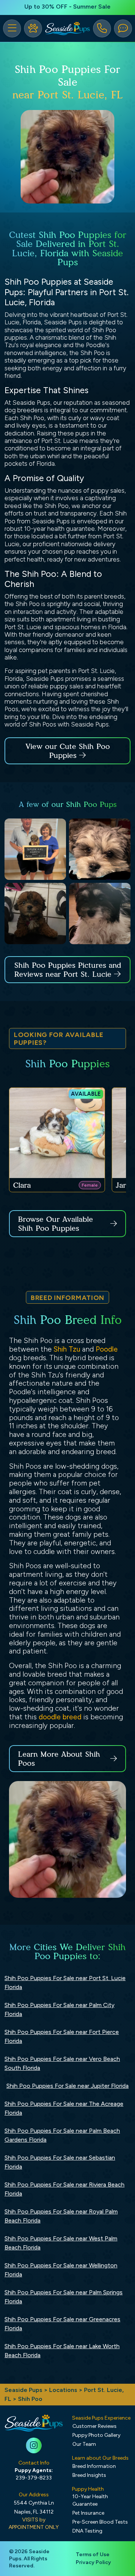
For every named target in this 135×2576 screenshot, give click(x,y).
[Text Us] (123, 28)
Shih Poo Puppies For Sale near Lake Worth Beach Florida (62, 2351)
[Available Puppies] (33, 28)
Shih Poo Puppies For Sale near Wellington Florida (61, 2270)
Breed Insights (89, 2475)
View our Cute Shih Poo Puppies (68, 751)
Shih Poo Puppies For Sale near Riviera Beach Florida (64, 2189)
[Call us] (102, 28)
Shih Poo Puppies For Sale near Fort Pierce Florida (62, 2036)
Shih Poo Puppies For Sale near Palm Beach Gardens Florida (62, 2135)
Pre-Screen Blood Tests (100, 2522)
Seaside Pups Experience (101, 2418)
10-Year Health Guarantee (90, 2500)
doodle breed (60, 1717)
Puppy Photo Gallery (96, 2435)
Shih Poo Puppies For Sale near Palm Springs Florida (64, 2297)
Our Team (84, 2444)
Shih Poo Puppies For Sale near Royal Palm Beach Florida (61, 2216)
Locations (63, 2390)
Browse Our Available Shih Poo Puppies (55, 1224)
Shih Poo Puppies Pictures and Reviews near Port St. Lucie (68, 970)
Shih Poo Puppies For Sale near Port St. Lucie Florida (65, 1983)
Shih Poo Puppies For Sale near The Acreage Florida (64, 2108)
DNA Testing (87, 2531)
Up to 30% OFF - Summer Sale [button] (67, 7)
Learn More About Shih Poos (59, 1759)
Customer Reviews (94, 2426)
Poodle (107, 1349)
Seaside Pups (23, 2390)
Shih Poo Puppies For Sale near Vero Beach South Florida (62, 2063)
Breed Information (94, 2466)
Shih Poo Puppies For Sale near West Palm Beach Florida (61, 2243)
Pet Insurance (88, 2513)
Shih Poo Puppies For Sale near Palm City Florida (59, 2009)
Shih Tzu (67, 1349)
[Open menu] (12, 28)
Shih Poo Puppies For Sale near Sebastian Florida (60, 2162)
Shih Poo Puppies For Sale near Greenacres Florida (62, 2324)
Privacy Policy (93, 2562)
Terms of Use (93, 2554)
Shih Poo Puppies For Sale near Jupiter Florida (67, 2086)
